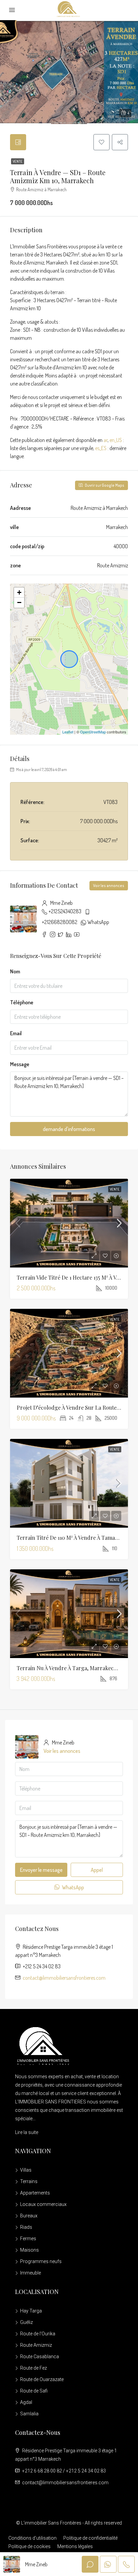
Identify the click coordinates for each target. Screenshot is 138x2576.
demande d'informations (69, 1129)
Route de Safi (34, 2391)
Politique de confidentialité (90, 2538)
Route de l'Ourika (38, 2334)
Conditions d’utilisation (32, 2538)
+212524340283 (65, 911)
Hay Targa (31, 2311)
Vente (18, 161)
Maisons (29, 2250)
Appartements (35, 2193)
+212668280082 (60, 922)
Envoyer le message (41, 1870)
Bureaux (29, 2216)
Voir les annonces (109, 885)
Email (16, 1033)
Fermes (28, 2239)
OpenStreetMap (93, 732)
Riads (26, 2227)
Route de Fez (33, 2368)
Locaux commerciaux (43, 2204)
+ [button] (19, 592)
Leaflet (68, 732)
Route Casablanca (40, 2357)
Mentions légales (75, 2546)
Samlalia (29, 2414)
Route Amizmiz (36, 2345)
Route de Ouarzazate (42, 2379)
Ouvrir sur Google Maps (104, 485)
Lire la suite (27, 2132)
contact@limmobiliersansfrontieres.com (64, 1978)
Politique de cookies (29, 2546)
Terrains (29, 2181)
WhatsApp (98, 922)
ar (106, 440)
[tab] (18, 142)
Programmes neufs (41, 2261)
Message (20, 1064)
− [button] (19, 602)
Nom (15, 971)
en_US (116, 440)
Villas (26, 2170)
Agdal (26, 2402)
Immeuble (30, 2273)
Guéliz (26, 2322)
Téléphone (22, 1002)
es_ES (101, 448)
